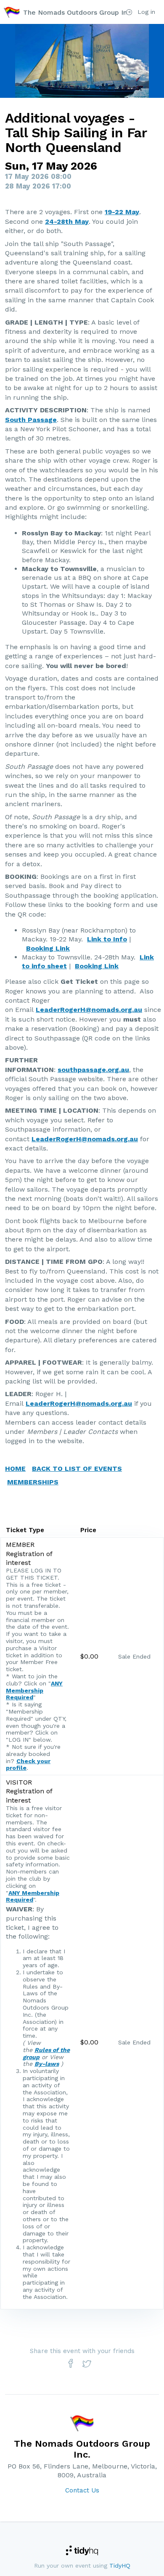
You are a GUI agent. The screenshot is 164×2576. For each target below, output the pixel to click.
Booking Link (48, 948)
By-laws (47, 2064)
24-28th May (67, 221)
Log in (145, 12)
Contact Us (82, 2490)
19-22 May (122, 212)
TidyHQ (120, 2566)
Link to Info (107, 939)
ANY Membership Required (34, 1690)
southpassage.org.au (93, 1070)
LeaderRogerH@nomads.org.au (89, 1010)
